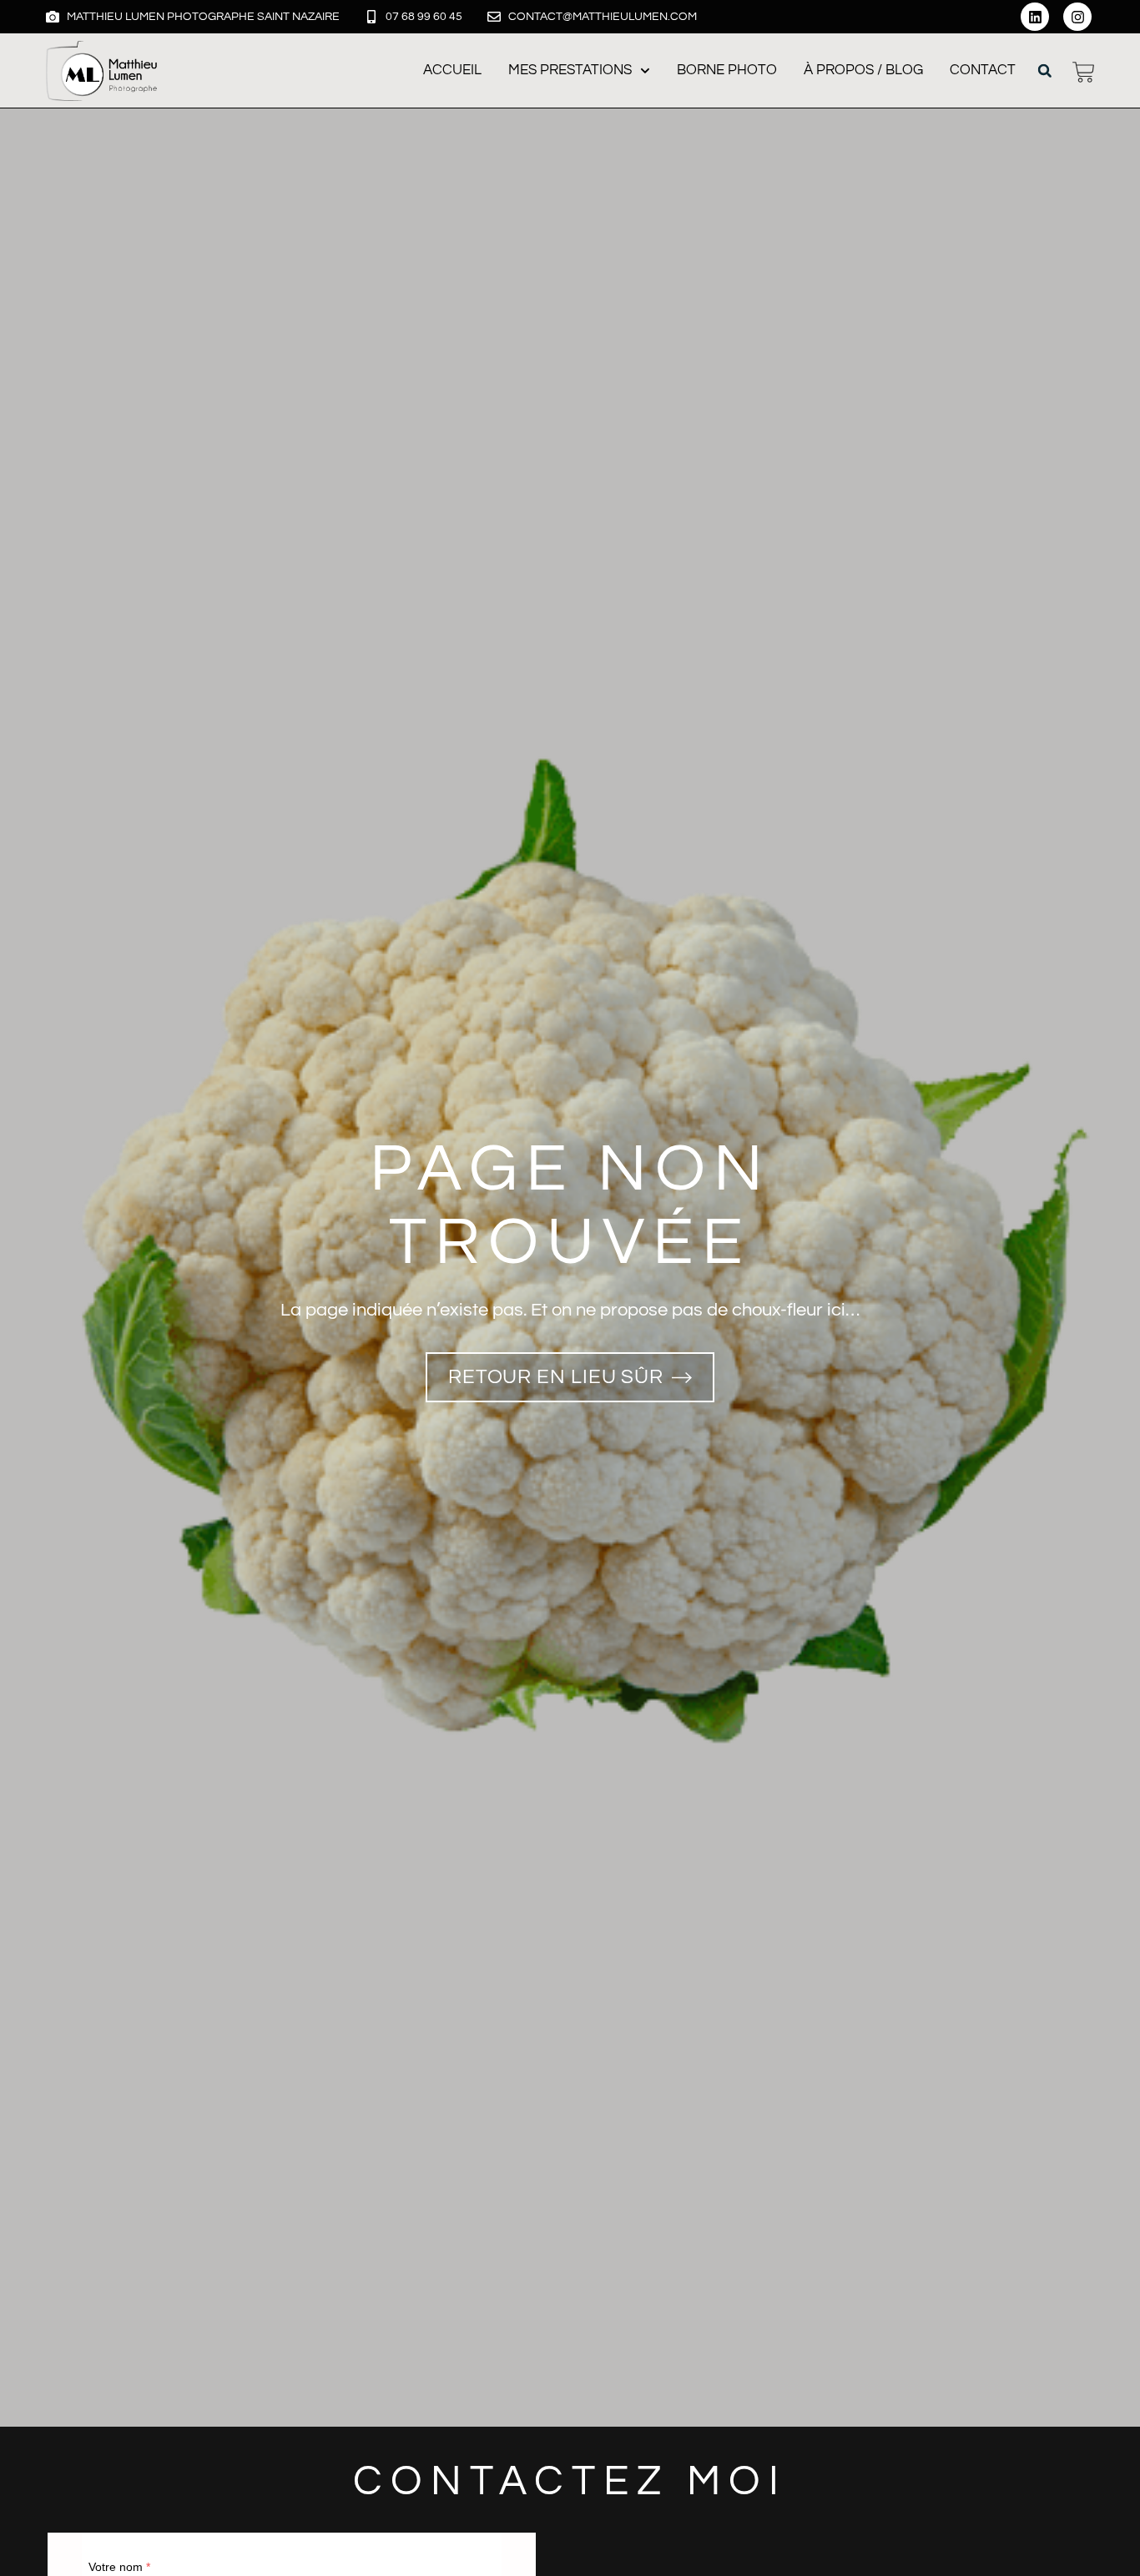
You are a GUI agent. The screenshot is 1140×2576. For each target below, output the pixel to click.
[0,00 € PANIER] (1084, 72)
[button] (1045, 71)
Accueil (452, 70)
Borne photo (727, 70)
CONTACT (983, 70)
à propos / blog (863, 70)
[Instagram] (1077, 17)
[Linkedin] (1035, 17)
